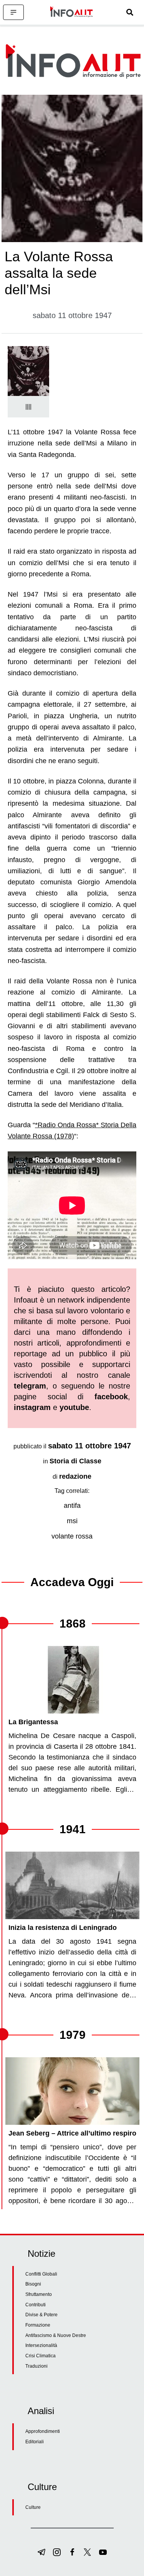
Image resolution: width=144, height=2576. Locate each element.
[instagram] (57, 2552)
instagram (32, 1407)
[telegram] (41, 2552)
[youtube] (103, 2552)
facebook (111, 1397)
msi (72, 1521)
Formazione (38, 2325)
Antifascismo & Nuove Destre (56, 2335)
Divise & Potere (41, 2315)
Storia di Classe (75, 1461)
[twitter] (88, 2552)
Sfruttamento (39, 2294)
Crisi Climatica (41, 2356)
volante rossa (72, 1536)
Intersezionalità (41, 2345)
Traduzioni (36, 2366)
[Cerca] (130, 12)
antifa (72, 1506)
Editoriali (35, 2442)
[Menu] (13, 12)
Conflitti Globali (41, 2274)
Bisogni (33, 2284)
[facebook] (72, 2552)
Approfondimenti (43, 2431)
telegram (30, 1386)
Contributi (36, 2305)
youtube (74, 1407)
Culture (33, 2507)
